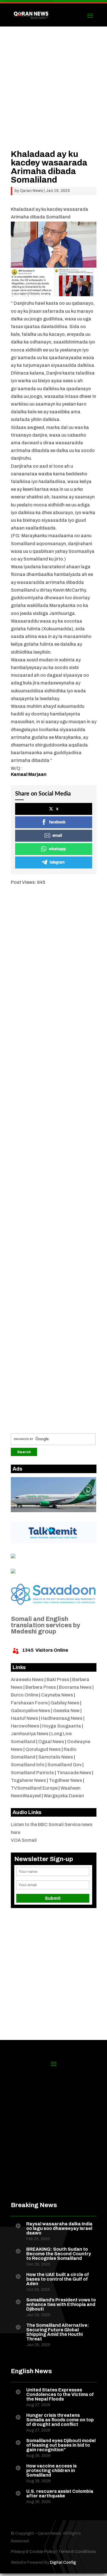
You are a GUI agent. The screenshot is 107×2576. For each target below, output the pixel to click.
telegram (57, 862)
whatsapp (57, 849)
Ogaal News (51, 1742)
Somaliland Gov (64, 1765)
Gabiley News (65, 1703)
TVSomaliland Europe (34, 1788)
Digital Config (63, 2562)
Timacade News (74, 1773)
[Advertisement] (53, 96)
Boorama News (75, 1687)
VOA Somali (24, 1840)
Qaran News (31, 191)
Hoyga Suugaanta (62, 1726)
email (57, 836)
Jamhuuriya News (30, 1734)
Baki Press (58, 1679)
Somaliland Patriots (32, 1773)
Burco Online (25, 1695)
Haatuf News (25, 1718)
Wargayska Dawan (64, 1796)
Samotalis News (56, 1757)
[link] (29, 774)
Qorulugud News (43, 1749)
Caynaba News (57, 1695)
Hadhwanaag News (62, 1718)
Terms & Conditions (77, 2552)
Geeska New (66, 1711)
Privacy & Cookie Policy (33, 2552)
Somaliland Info (28, 1765)
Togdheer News (65, 1780)
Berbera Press (41, 1687)
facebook (57, 822)
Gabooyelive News (31, 1711)
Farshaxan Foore (29, 1703)
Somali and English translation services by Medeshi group (46, 1625)
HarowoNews (25, 1726)
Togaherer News (28, 1780)
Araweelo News (27, 1679)
